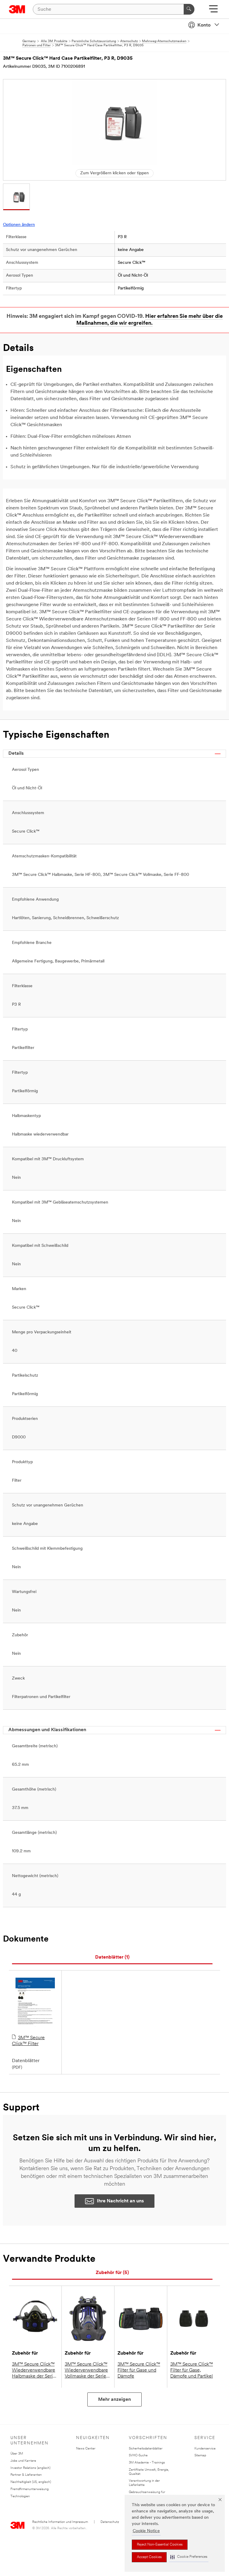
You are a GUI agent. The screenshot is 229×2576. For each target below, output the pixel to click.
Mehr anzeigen (114, 2400)
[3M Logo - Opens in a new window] (17, 9)
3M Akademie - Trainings (147, 2463)
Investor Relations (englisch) (30, 2468)
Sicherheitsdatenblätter (146, 2449)
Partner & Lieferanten (26, 2475)
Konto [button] (204, 25)
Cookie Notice (146, 2531)
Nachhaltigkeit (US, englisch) (31, 2482)
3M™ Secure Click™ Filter (28, 2041)
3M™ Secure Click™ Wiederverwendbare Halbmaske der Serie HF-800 (34, 2371)
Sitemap (200, 2456)
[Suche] (189, 9)
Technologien (20, 2496)
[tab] (112, 1958)
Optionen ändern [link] (19, 225)
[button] (189, 2557)
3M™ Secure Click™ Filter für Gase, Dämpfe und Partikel (192, 2370)
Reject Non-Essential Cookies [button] (160, 2545)
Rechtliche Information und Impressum (60, 2522)
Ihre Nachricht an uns (120, 2201)
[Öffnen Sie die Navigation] (213, 11)
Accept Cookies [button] (149, 2557)
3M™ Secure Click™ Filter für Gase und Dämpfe (139, 2370)
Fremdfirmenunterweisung (30, 2489)
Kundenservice (205, 2449)
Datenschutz (110, 2522)
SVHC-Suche (138, 2456)
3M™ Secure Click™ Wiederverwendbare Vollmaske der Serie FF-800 (86, 2371)
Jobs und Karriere (23, 2461)
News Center (86, 2449)
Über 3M (17, 2454)
